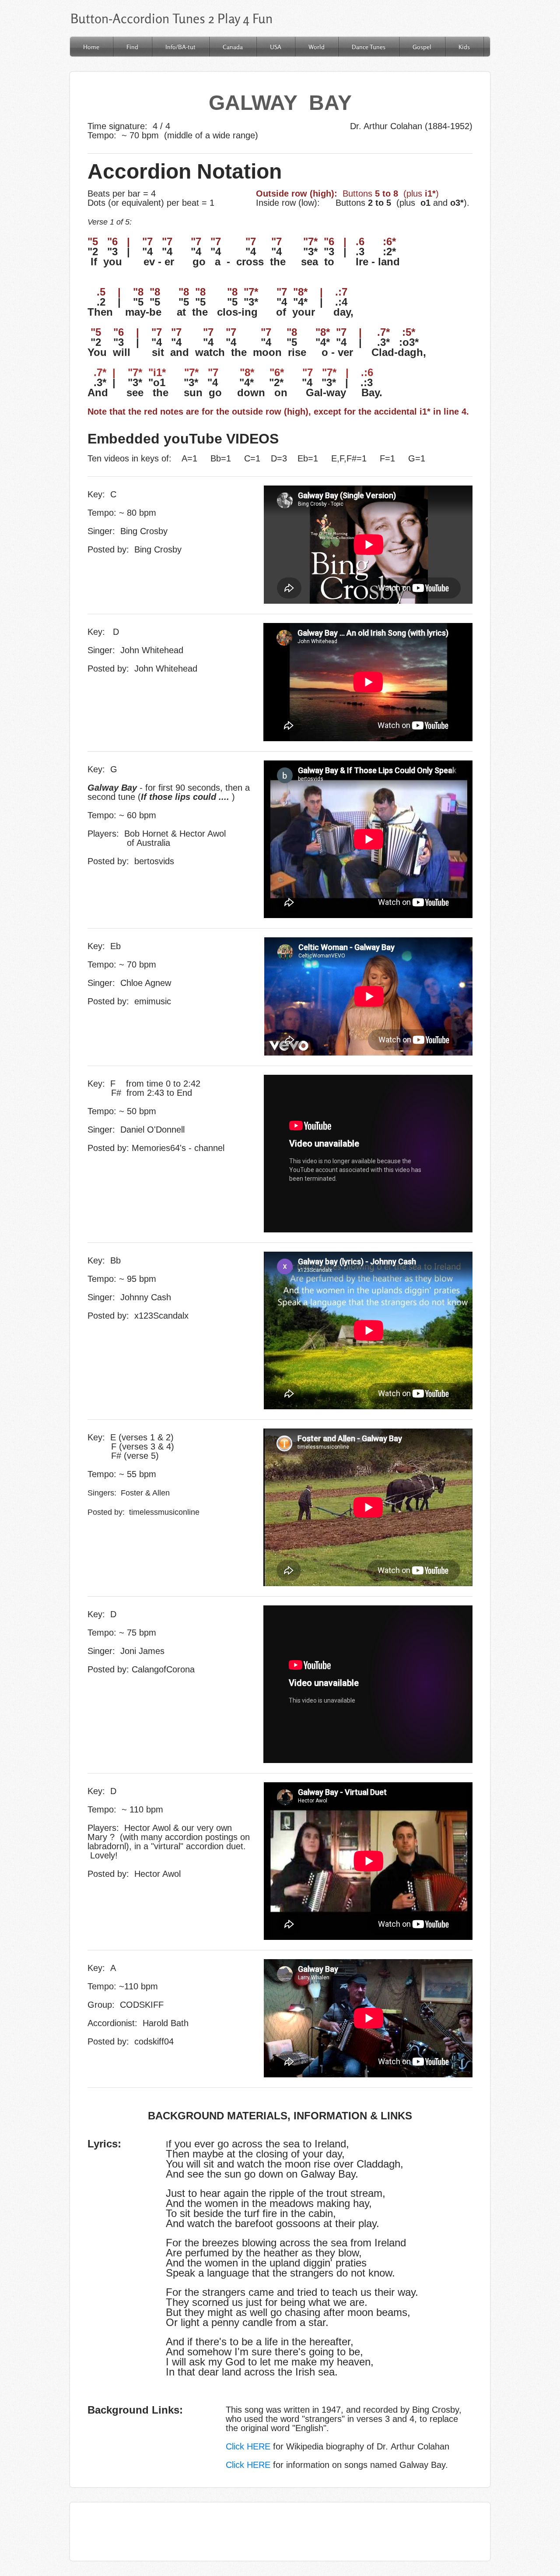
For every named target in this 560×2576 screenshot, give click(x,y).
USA (276, 47)
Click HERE (248, 2446)
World (317, 47)
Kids (464, 47)
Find (132, 47)
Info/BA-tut (180, 47)
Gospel (422, 47)
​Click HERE (248, 2465)
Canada (233, 47)
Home (91, 47)
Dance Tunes (369, 47)
